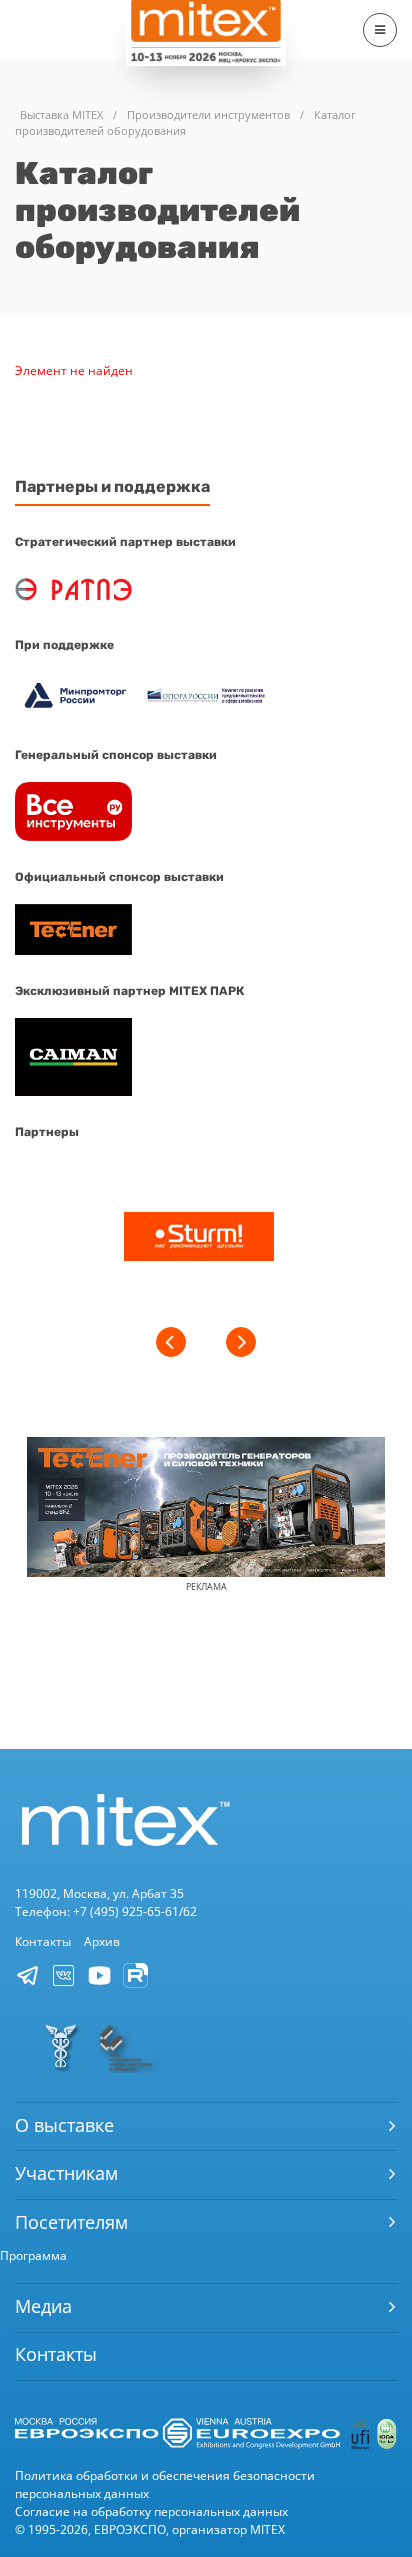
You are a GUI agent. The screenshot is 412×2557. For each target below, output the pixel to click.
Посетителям (71, 2222)
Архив (102, 1941)
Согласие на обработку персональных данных (151, 2511)
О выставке (64, 2125)
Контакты (43, 1941)
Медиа (43, 2306)
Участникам (66, 2173)
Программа (33, 2255)
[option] (198, 1239)
